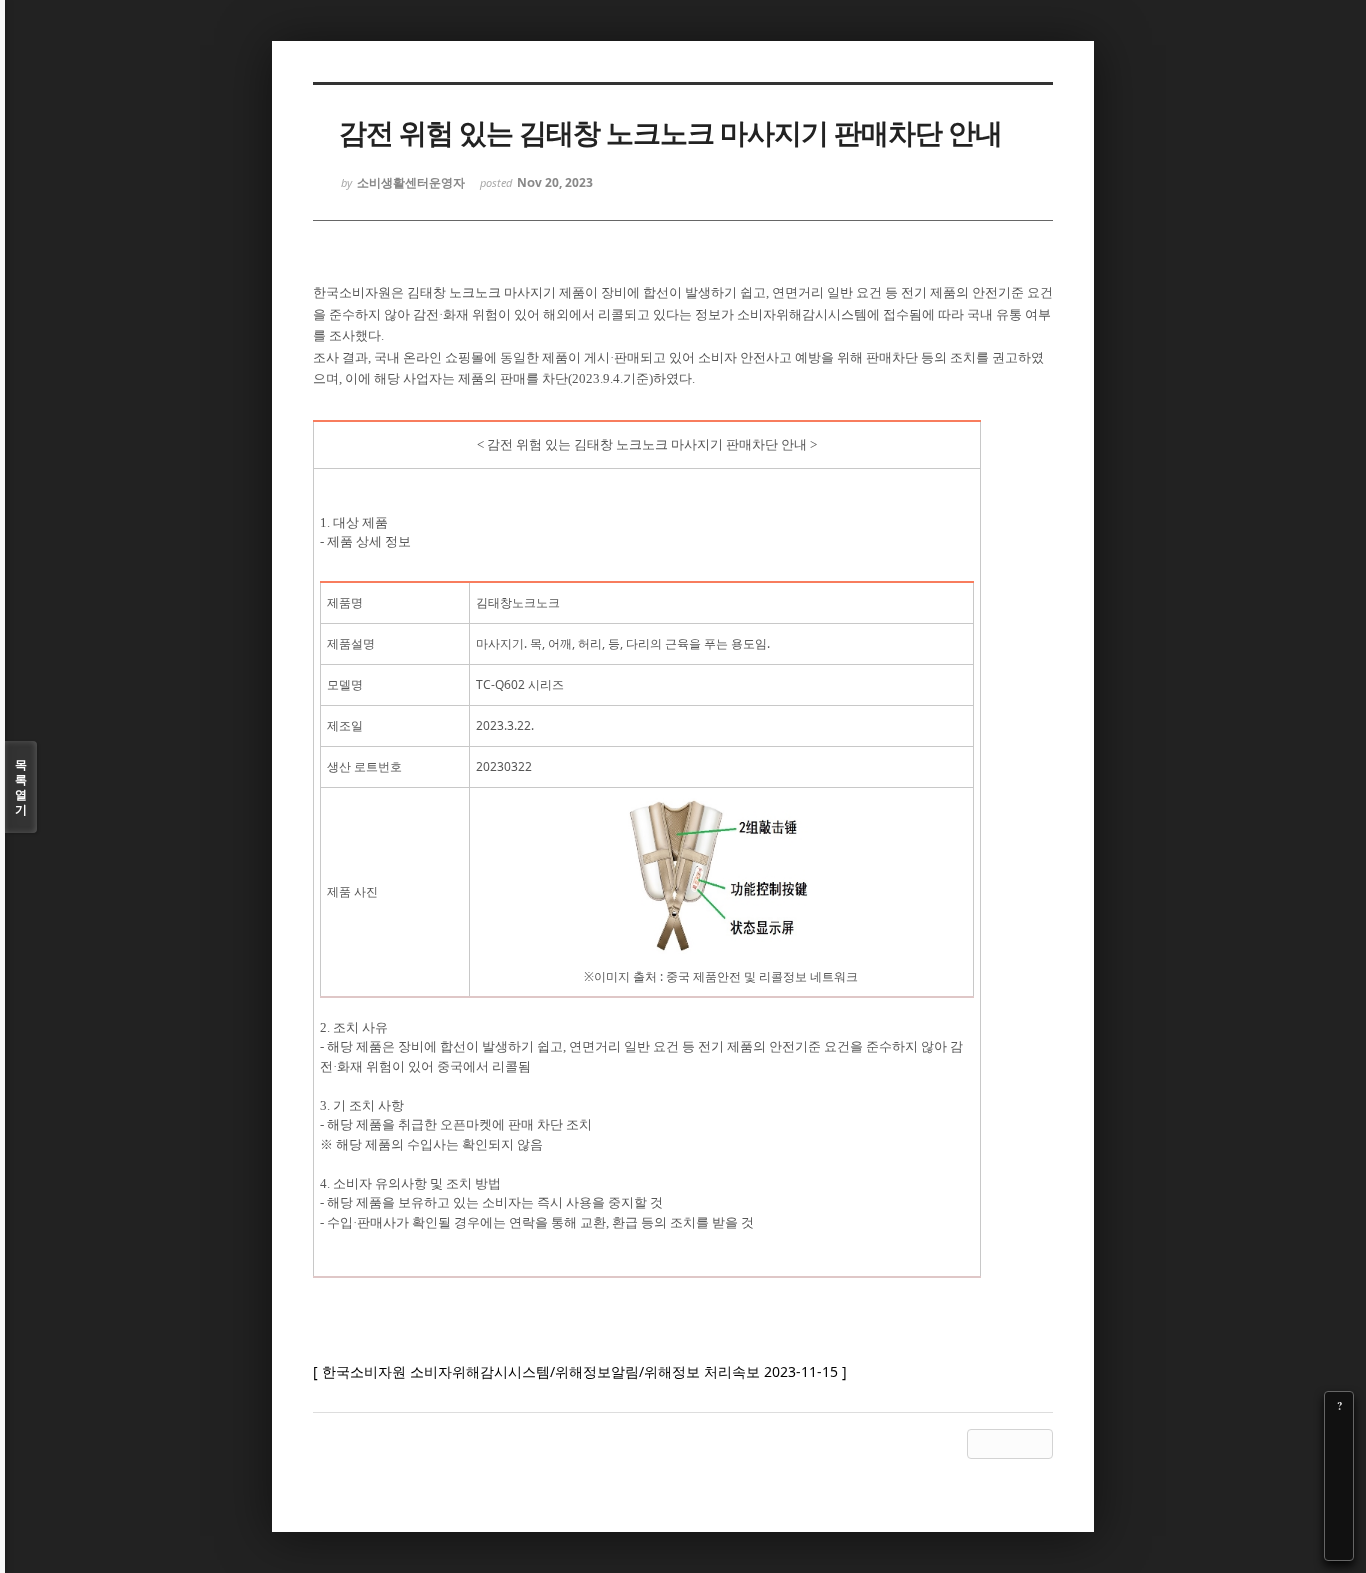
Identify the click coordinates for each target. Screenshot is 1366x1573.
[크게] (1339, 1434)
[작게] (1339, 1462)
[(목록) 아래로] (1339, 1518)
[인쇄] (1339, 1546)
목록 (21, 787)
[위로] (1339, 1490)
